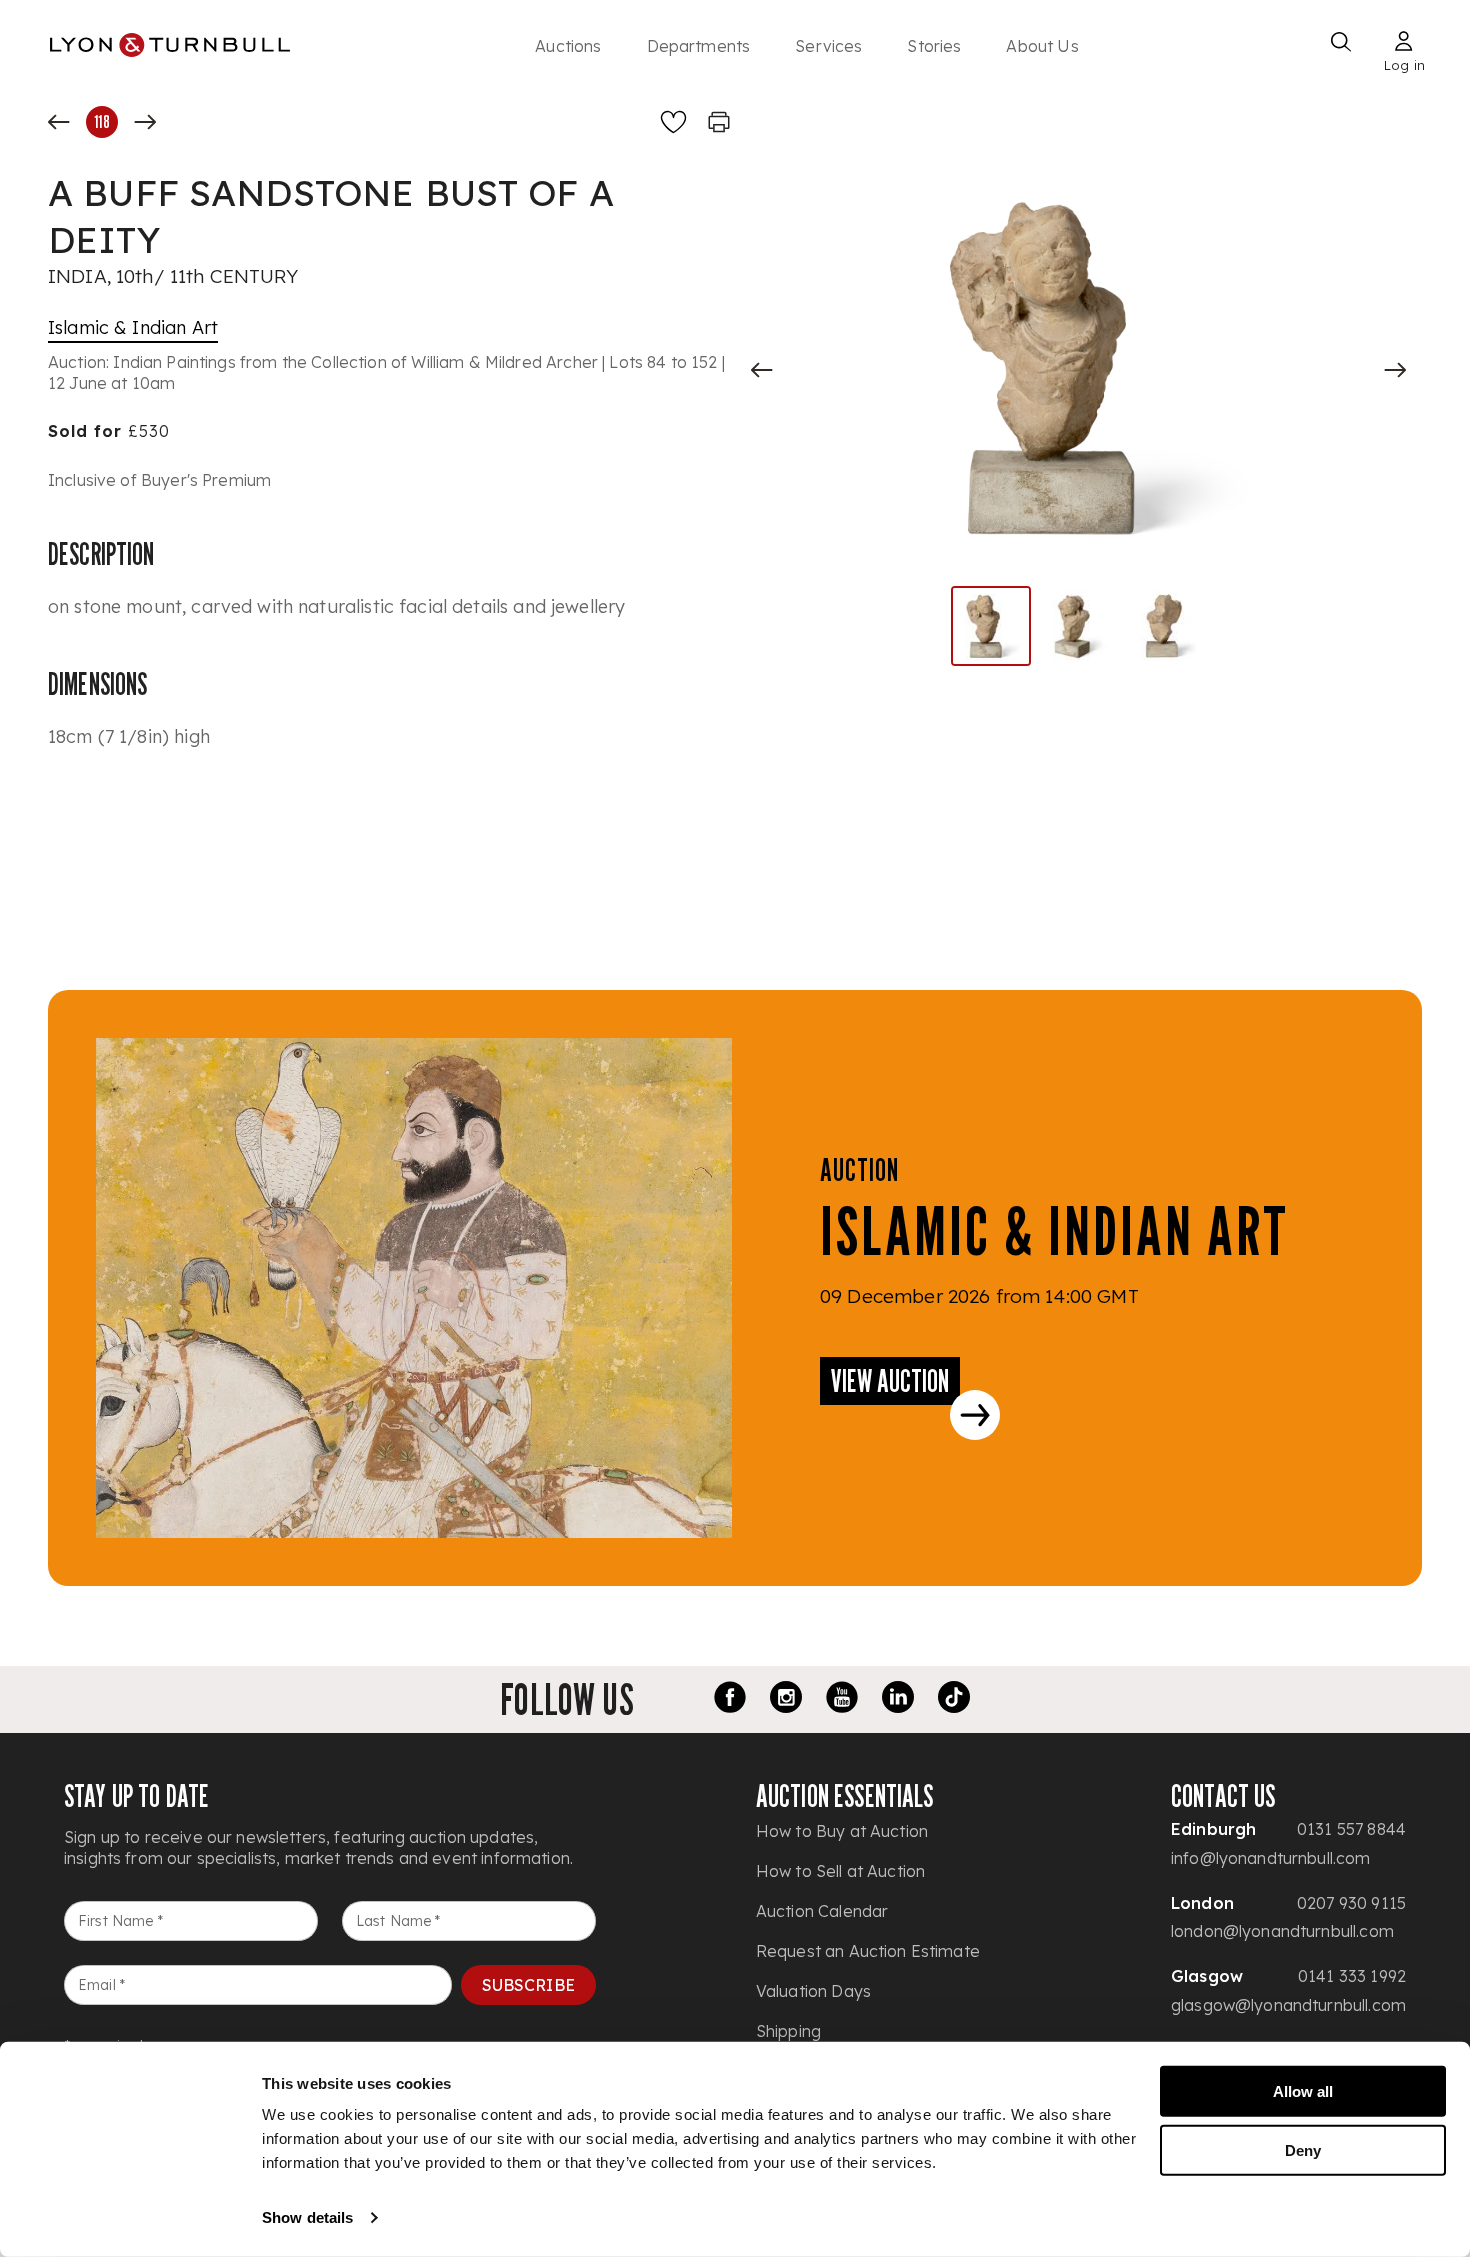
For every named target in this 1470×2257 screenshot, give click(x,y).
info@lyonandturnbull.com (1271, 1858)
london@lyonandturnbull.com (1282, 1931)
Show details (307, 2217)
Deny (1303, 2149)
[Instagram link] (786, 1700)
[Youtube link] (842, 1700)
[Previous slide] (762, 370)
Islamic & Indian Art (133, 327)
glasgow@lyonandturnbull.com (1288, 2005)
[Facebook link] (730, 1700)
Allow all (1303, 2091)
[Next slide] (1395, 370)
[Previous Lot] (59, 122)
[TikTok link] (954, 1700)
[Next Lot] (145, 122)
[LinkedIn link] (898, 1700)
